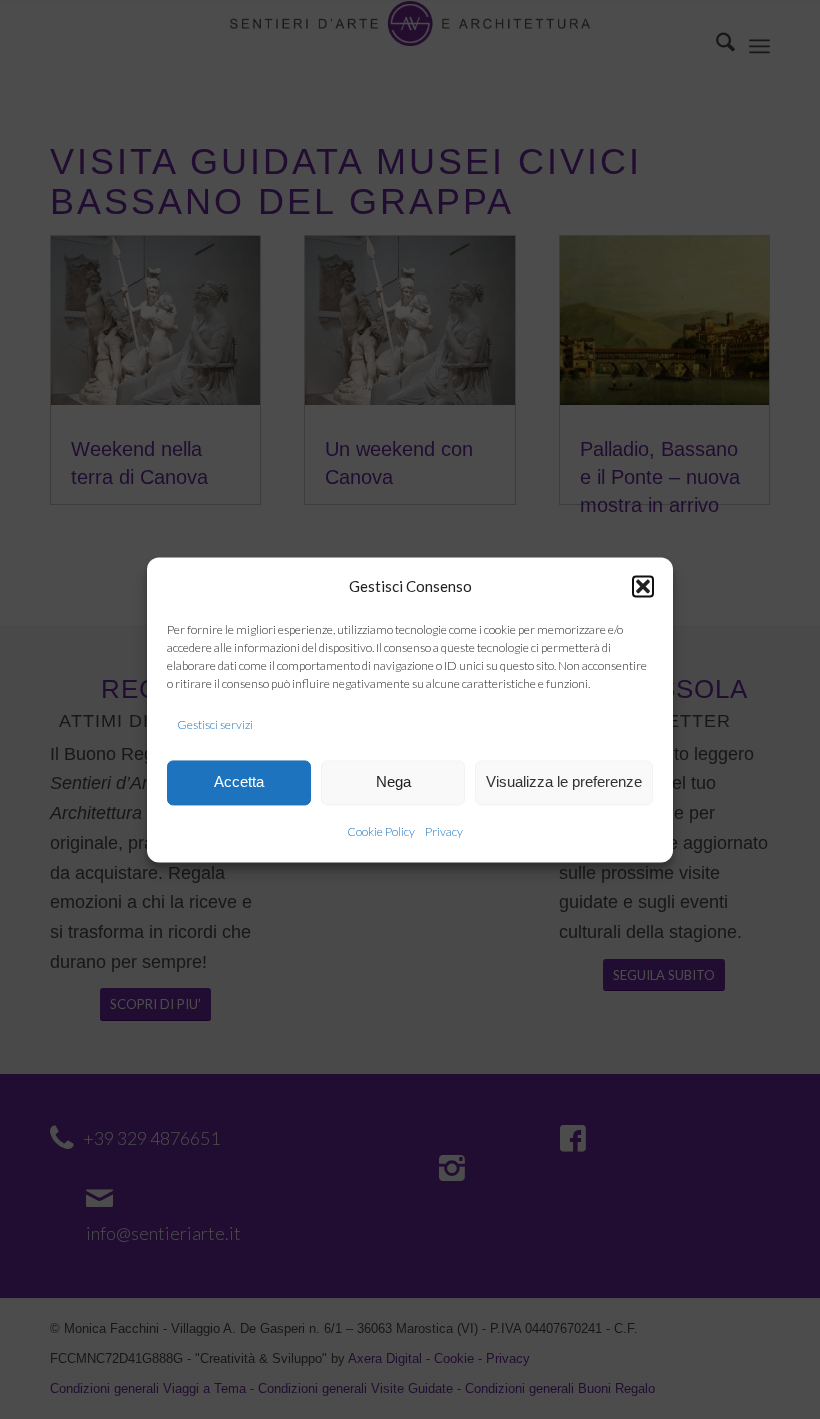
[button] (643, 587)
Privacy (444, 831)
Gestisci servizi (215, 725)
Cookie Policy (381, 831)
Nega (393, 782)
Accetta (239, 782)
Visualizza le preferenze (564, 782)
